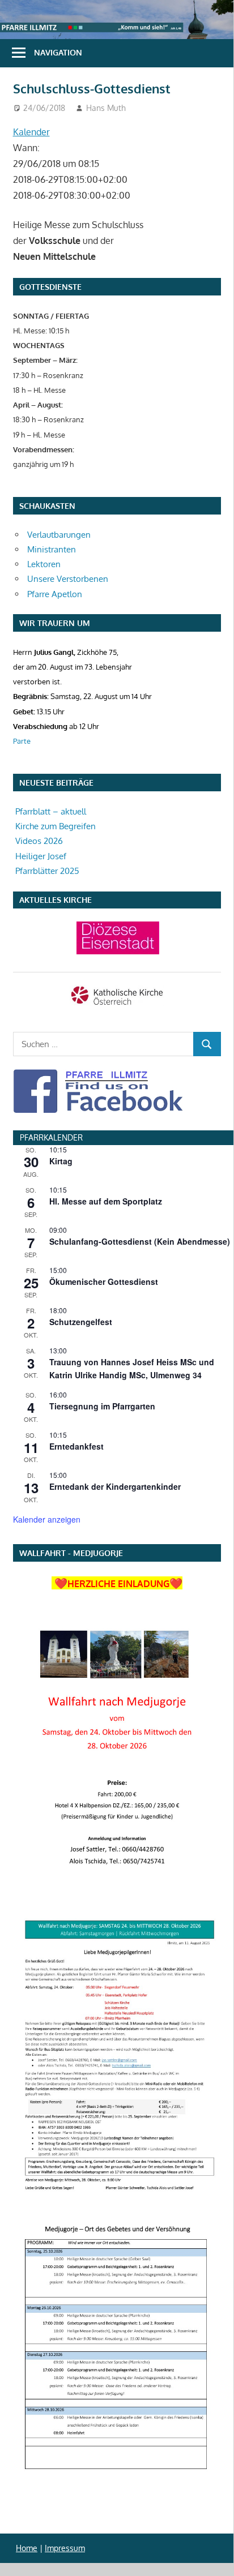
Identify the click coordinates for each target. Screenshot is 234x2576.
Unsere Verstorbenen (68, 579)
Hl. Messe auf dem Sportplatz (106, 1201)
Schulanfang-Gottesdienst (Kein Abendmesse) (140, 1241)
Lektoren (44, 564)
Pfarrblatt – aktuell (51, 811)
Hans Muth (106, 108)
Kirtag (61, 1161)
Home (27, 2548)
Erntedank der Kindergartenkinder (115, 1486)
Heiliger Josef (41, 856)
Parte (22, 741)
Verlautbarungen (59, 535)
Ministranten (52, 549)
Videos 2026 (39, 841)
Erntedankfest (76, 1446)
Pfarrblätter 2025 (47, 871)
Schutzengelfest (81, 1322)
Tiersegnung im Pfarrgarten (102, 1406)
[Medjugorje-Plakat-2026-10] (117, 1753)
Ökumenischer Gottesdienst (104, 1281)
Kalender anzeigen (47, 1519)
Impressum (65, 2548)
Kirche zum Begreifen (56, 826)
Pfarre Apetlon (55, 594)
